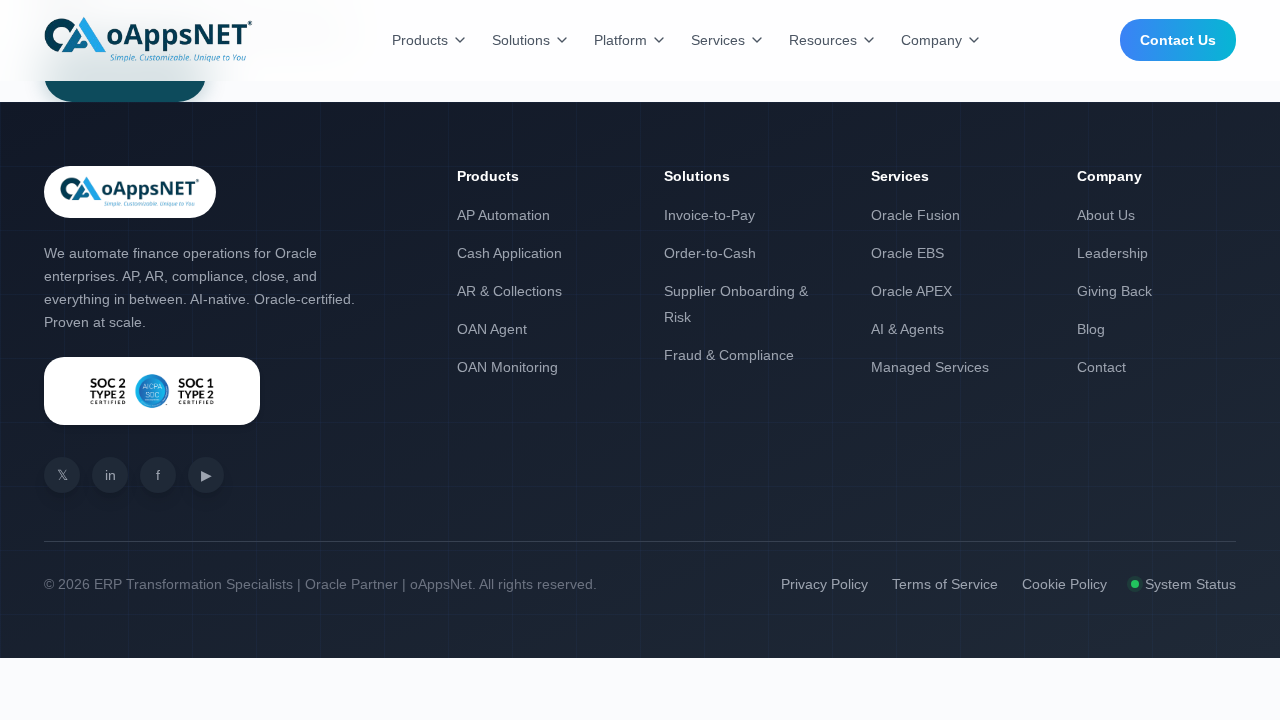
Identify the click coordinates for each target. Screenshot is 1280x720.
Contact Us (1178, 40)
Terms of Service (945, 584)
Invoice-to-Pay (709, 215)
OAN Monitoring (507, 367)
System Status (1190, 584)
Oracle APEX (911, 291)
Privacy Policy (824, 584)
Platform (620, 40)
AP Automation (503, 215)
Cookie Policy (1064, 584)
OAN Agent (492, 329)
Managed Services (930, 367)
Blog (1091, 329)
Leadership (1112, 253)
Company (931, 40)
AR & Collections (509, 291)
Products (420, 40)
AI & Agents (907, 329)
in (110, 475)
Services (718, 40)
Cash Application (509, 253)
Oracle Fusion (915, 215)
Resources (823, 40)
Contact (1101, 367)
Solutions (521, 40)
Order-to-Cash (710, 253)
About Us (1106, 215)
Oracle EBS (907, 253)
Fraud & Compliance (729, 355)
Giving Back (1114, 291)
